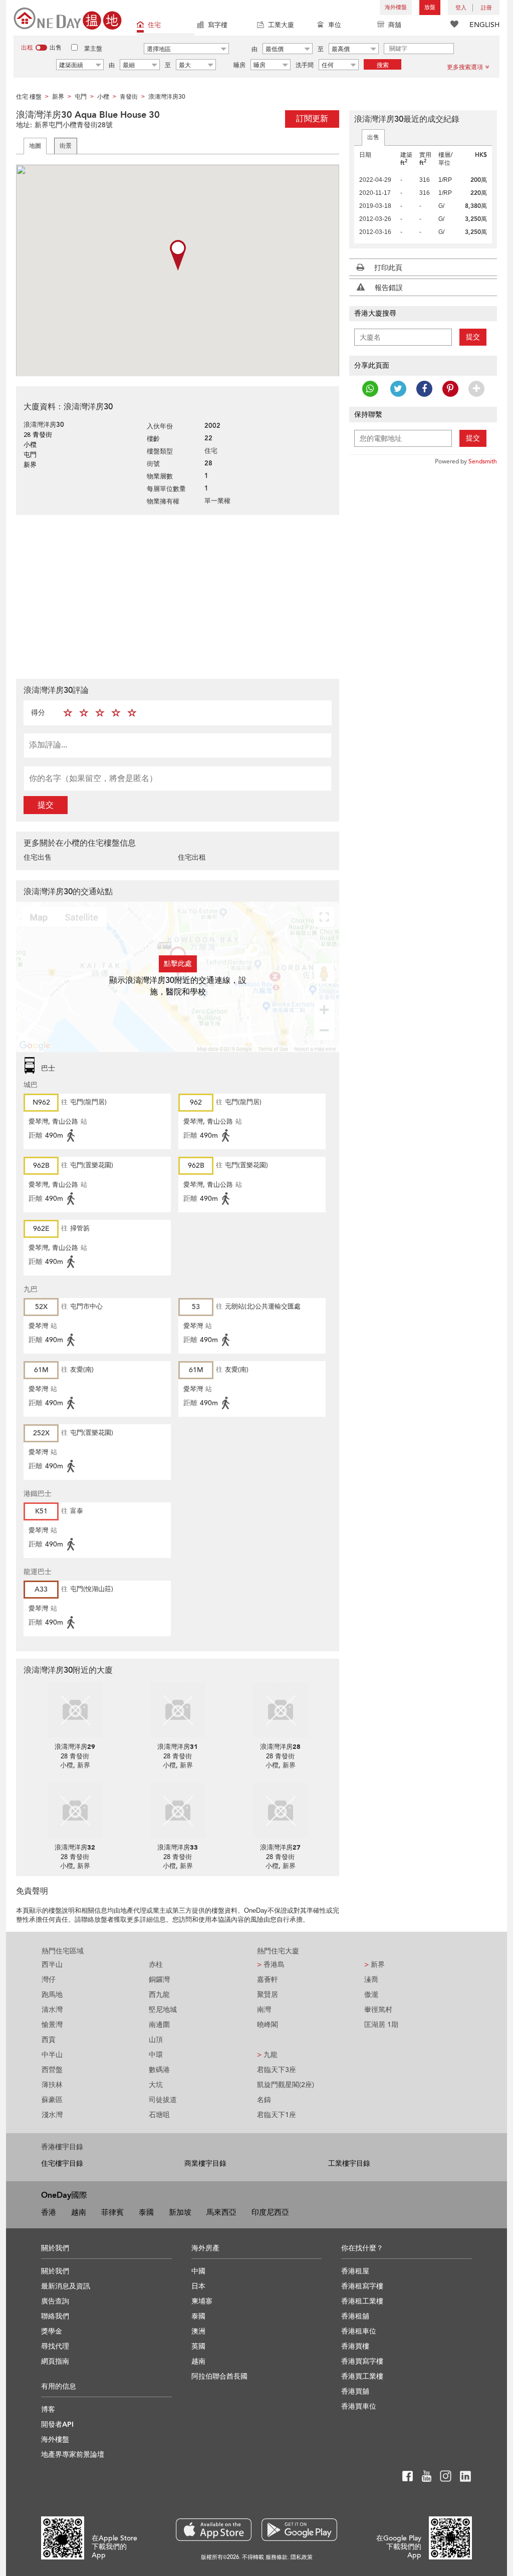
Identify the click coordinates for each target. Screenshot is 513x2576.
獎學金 (52, 2331)
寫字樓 (218, 25)
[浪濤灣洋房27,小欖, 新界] (280, 1811)
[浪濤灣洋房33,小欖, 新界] (178, 1811)
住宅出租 (192, 857)
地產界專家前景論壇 (73, 2455)
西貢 (49, 2040)
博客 (48, 2409)
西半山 (52, 1965)
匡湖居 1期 (381, 2025)
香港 (49, 2212)
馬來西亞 (221, 2212)
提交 (46, 805)
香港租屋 (355, 2271)
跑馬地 (52, 1995)
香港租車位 (359, 2331)
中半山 (52, 2055)
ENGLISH (484, 25)
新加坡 (180, 2212)
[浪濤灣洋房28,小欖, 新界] (280, 1710)
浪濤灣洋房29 (75, 1747)
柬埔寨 (202, 2301)
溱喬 (371, 1980)
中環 (156, 2055)
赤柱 (156, 1965)
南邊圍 (159, 2025)
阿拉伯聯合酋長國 (219, 2376)
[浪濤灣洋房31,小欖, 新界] (178, 1710)
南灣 (264, 2010)
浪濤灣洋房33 (178, 1848)
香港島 (271, 1965)
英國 (198, 2346)
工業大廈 (281, 25)
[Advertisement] (178, 596)
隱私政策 (302, 2557)
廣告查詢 (55, 2301)
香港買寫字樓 (362, 2361)
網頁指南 (55, 2361)
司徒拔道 (163, 2100)
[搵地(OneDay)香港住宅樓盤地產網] (68, 18)
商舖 (395, 25)
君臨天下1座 (277, 2115)
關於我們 (55, 2271)
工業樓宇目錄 (349, 2163)
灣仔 (49, 1980)
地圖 (35, 146)
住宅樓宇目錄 (62, 2163)
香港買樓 (355, 2346)
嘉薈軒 (268, 1980)
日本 (198, 2286)
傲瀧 (371, 1995)
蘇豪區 (52, 2100)
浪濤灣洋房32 (75, 1848)
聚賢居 (268, 1995)
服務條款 (277, 2557)
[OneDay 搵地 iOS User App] (214, 2530)
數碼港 (159, 2070)
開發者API (57, 2424)
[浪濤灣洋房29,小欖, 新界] (75, 1710)
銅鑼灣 (159, 1980)
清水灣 (52, 2010)
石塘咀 (159, 2115)
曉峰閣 (268, 2025)
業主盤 (93, 49)
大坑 (156, 2085)
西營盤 (52, 2070)
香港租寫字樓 (362, 2286)
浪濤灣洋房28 (280, 1747)
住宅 (154, 25)
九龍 (267, 2055)
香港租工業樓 (362, 2301)
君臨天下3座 (277, 2070)
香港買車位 (359, 2406)
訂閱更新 (312, 119)
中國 (198, 2271)
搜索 (383, 65)
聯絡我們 (55, 2316)
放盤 (430, 7)
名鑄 (264, 2100)
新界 (374, 1965)
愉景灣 (52, 2025)
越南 (79, 2212)
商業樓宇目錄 (205, 2163)
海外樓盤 (396, 7)
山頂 (156, 2040)
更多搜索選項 (465, 67)
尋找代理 (55, 2346)
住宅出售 (38, 857)
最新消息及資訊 (66, 2286)
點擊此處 (178, 964)
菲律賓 (112, 2212)
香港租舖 (355, 2316)
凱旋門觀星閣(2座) (286, 2085)
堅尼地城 (163, 2010)
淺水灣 (52, 2115)
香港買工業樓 (362, 2376)
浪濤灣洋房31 (178, 1747)
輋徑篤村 (378, 2010)
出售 (373, 137)
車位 (335, 25)
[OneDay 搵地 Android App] (299, 2530)
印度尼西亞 (270, 2212)
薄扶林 (52, 2085)
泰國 (146, 2212)
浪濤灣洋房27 (280, 1848)
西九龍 (159, 1995)
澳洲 (198, 2331)
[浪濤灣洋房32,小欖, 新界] (75, 1811)
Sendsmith (483, 461)
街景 (66, 146)
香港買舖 (355, 2391)
